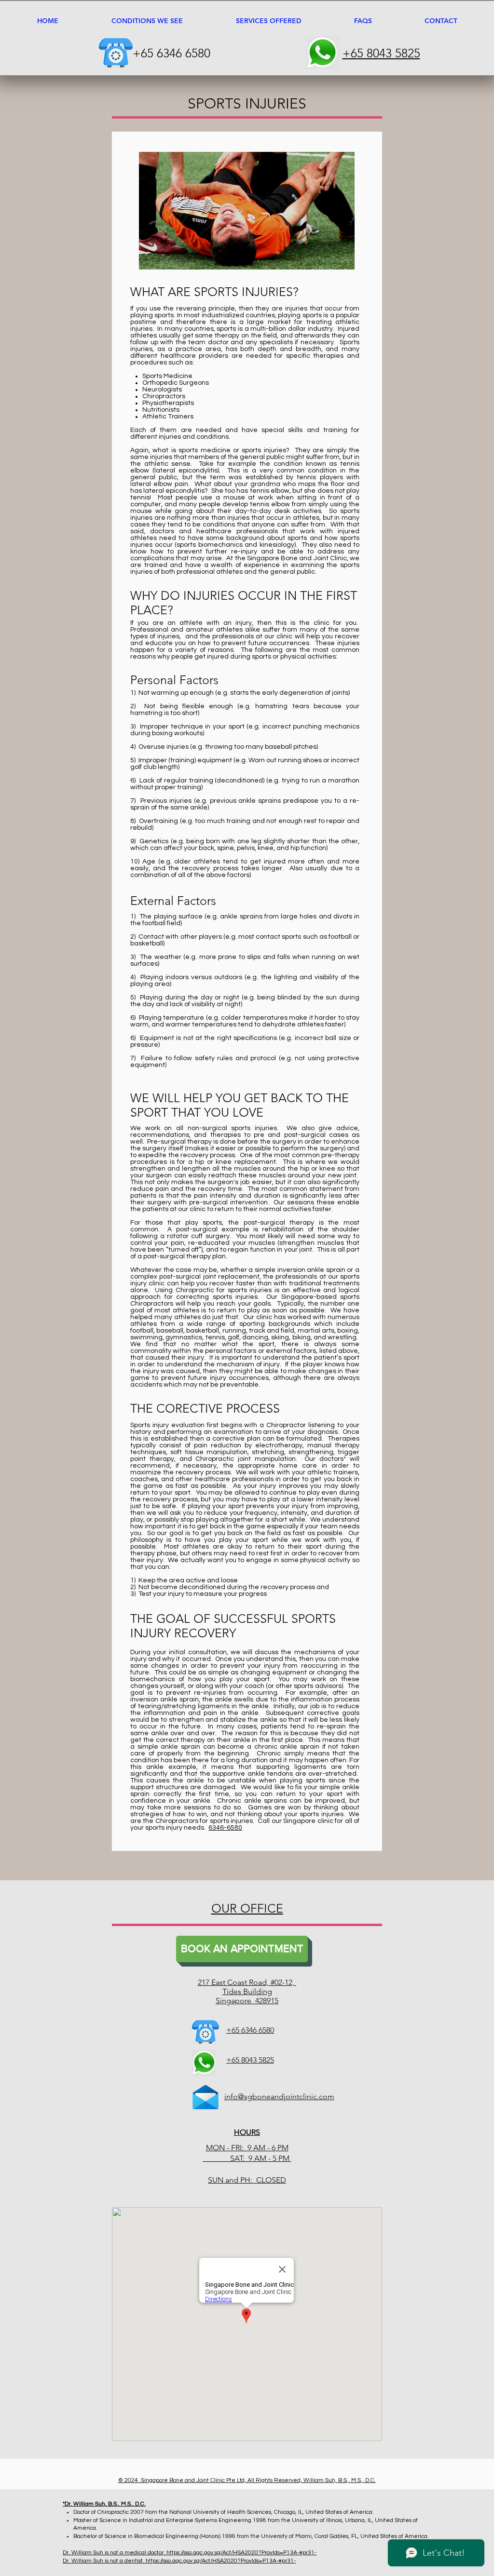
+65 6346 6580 (172, 53)
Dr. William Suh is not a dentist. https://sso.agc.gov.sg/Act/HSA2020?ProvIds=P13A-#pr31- (179, 2561)
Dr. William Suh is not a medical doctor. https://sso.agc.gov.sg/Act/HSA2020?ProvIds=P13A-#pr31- (190, 2553)
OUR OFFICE (247, 1908)
